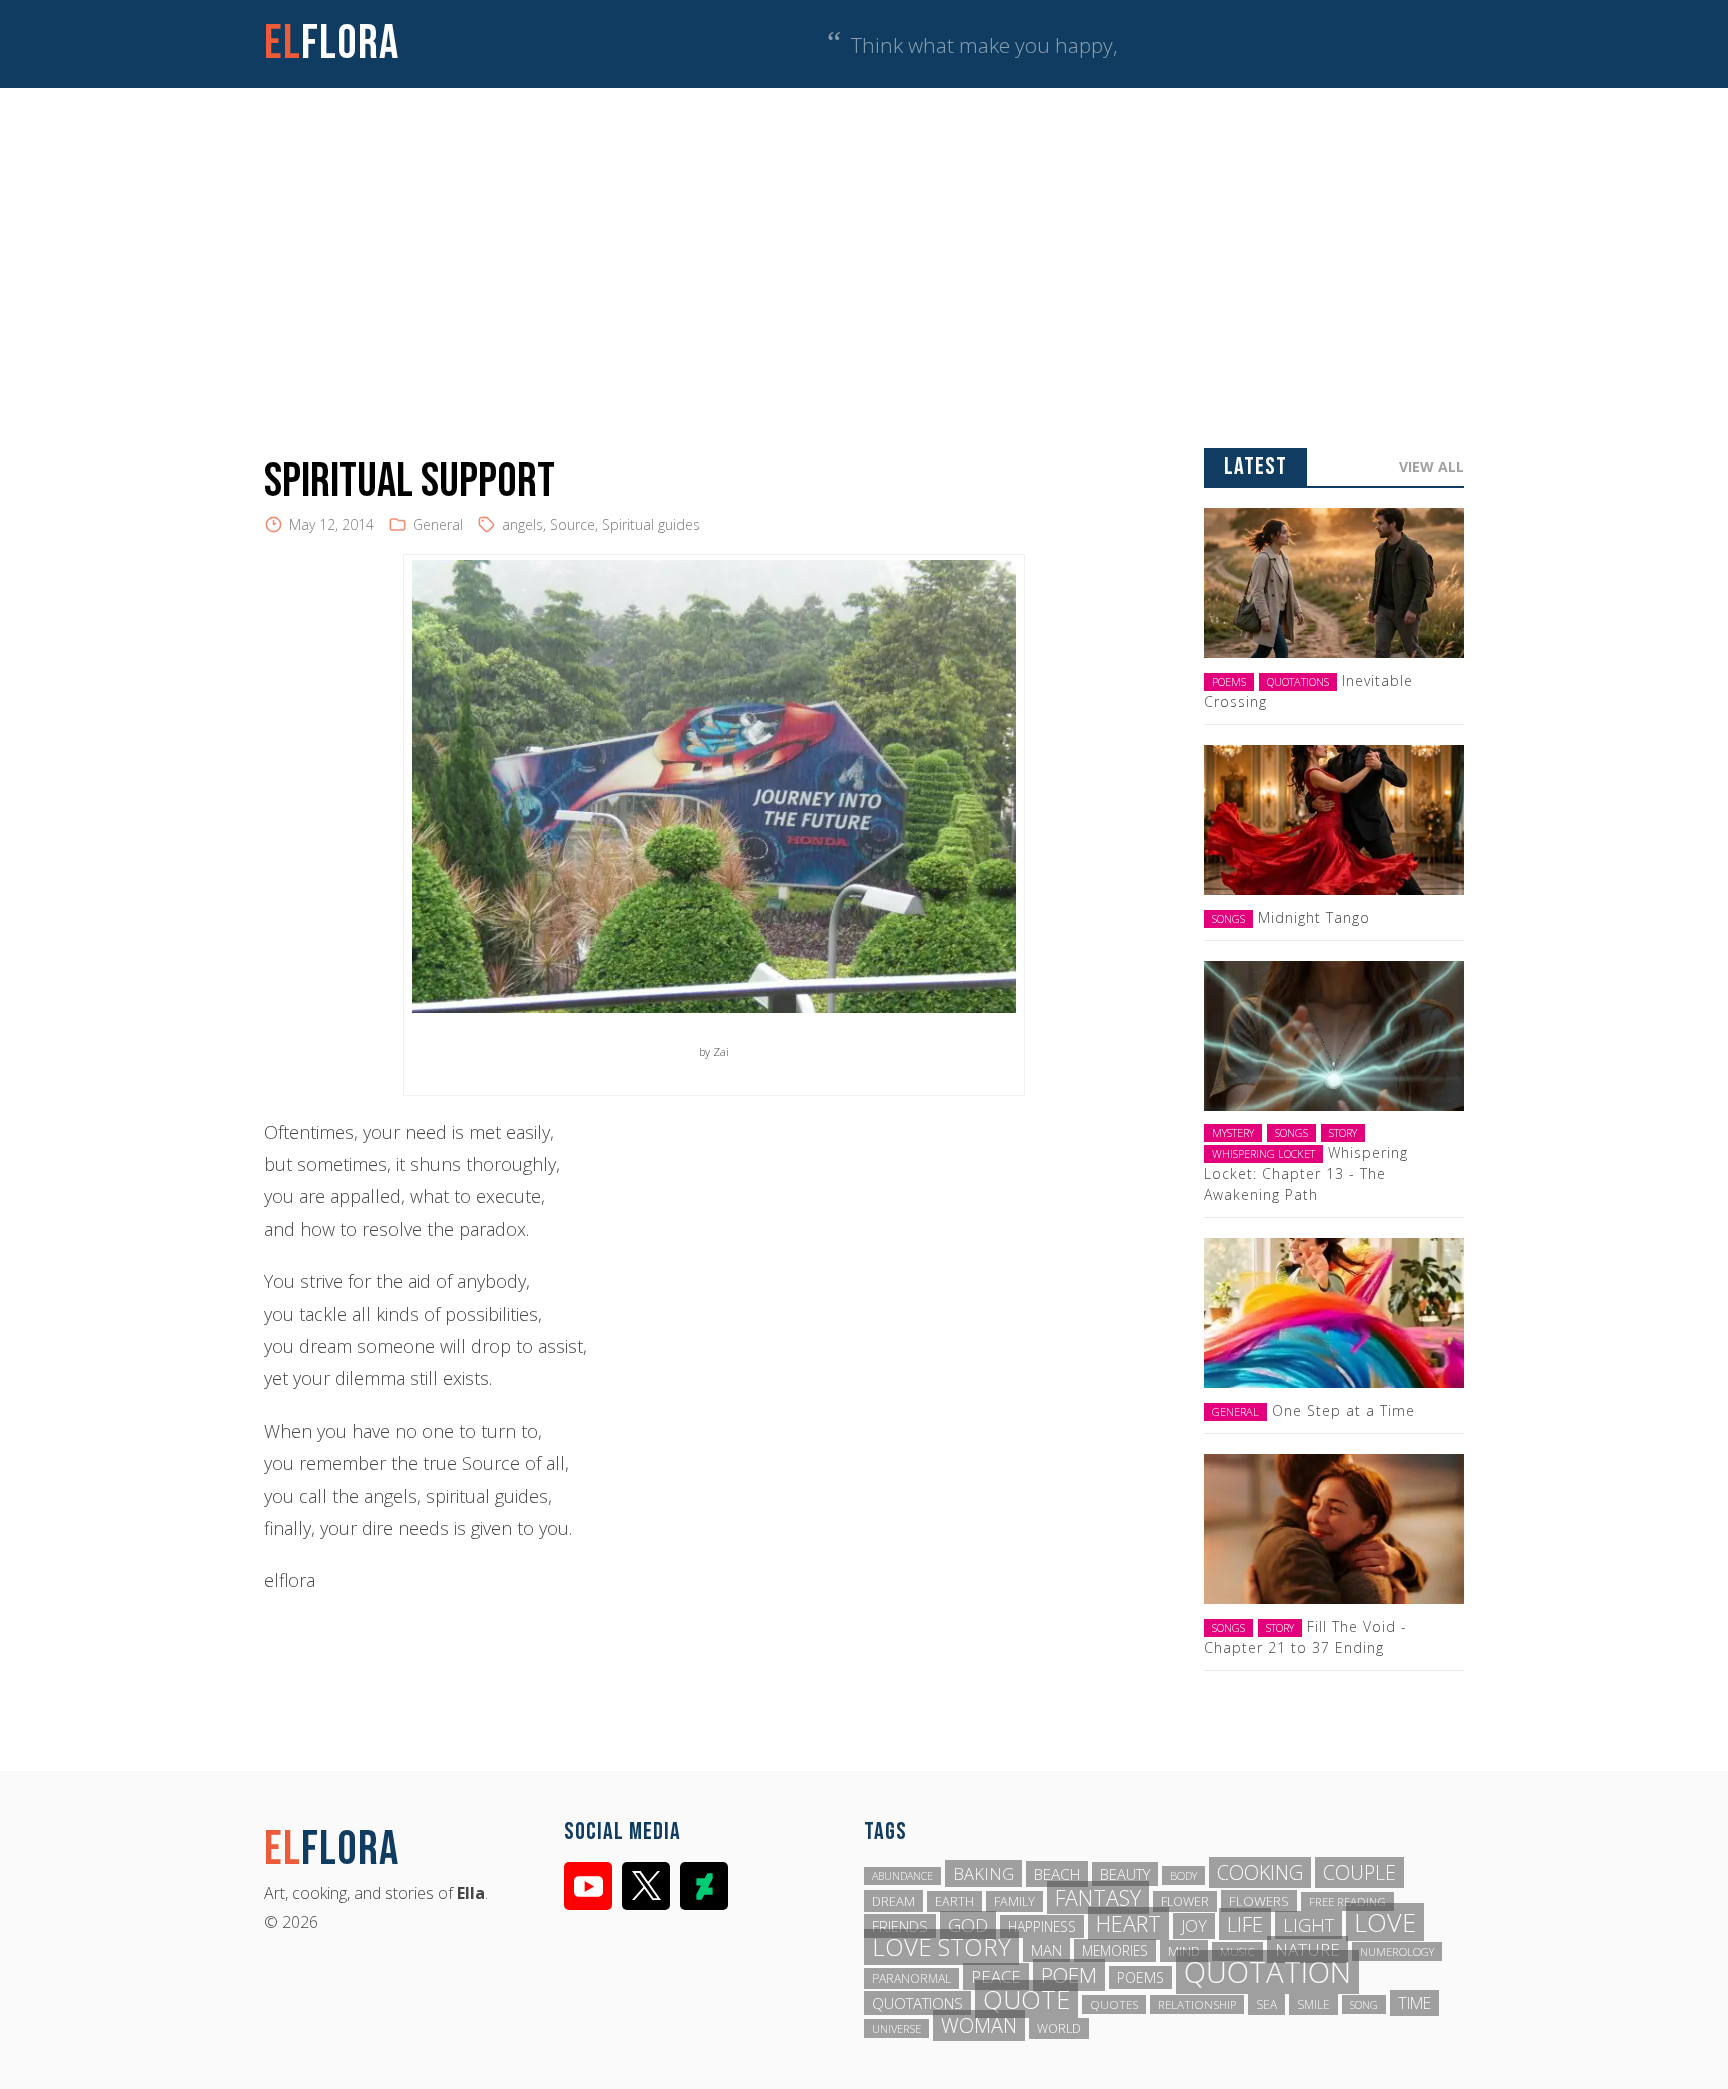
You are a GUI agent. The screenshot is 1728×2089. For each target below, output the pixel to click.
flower (1185, 1901)
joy (1194, 1926)
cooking (1260, 1872)
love (1385, 1922)
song (1364, 2004)
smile (1313, 2004)
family (1014, 1901)
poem (1069, 1975)
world (1059, 2028)
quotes (1114, 2004)
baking (983, 1873)
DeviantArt (704, 1886)
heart (1128, 1923)
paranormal (911, 1978)
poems (1140, 1977)
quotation (1267, 1972)
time (1414, 2003)
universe (896, 2028)
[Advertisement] (864, 238)
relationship (1197, 2004)
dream (893, 1901)
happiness (1042, 1926)
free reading (1347, 1901)
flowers (1259, 1901)
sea (1266, 2004)
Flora (331, 43)
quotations (917, 2003)
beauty (1125, 1874)
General (438, 524)
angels (522, 524)
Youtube (588, 1886)
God (968, 1925)
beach (1057, 1874)
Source (572, 524)
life (1245, 1924)
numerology (1397, 1951)
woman (979, 2025)
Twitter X (646, 1886)
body (1183, 1875)
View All (1431, 466)
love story (941, 1947)
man (1046, 1950)
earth (954, 1901)
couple (1359, 1872)
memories (1115, 1950)
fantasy (1098, 1897)
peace (996, 1976)
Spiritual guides (651, 524)
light (1308, 1925)
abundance (902, 1876)
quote (1026, 1999)
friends (900, 1926)
